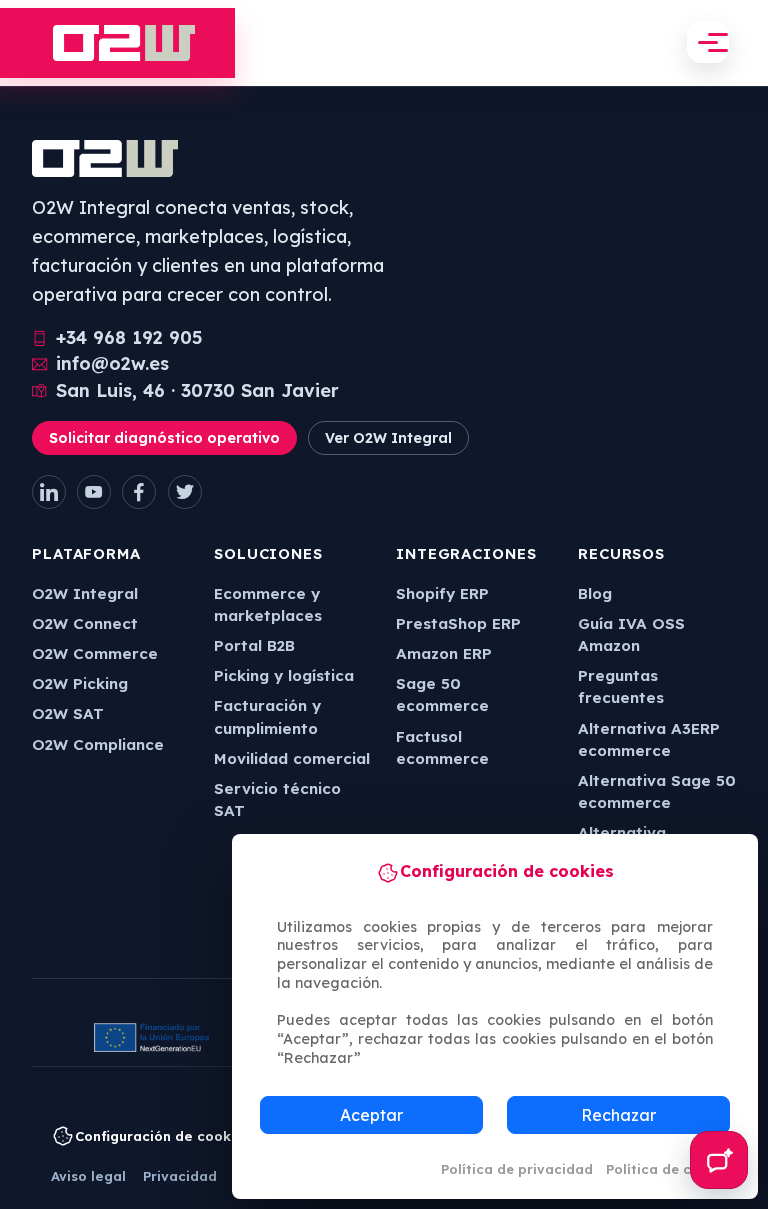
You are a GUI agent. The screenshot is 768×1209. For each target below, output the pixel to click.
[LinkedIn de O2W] (49, 492)
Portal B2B (254, 645)
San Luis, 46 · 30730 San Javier (197, 391)
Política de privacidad (517, 1169)
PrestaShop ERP (458, 623)
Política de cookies (671, 1169)
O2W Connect (85, 623)
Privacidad (180, 1176)
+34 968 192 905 (129, 338)
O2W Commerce (95, 653)
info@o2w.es (112, 364)
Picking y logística (284, 675)
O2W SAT (68, 713)
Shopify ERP (442, 593)
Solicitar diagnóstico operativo (164, 438)
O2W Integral (85, 593)
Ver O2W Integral (388, 438)
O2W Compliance (98, 744)
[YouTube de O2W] (94, 492)
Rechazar (618, 1115)
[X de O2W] (185, 492)
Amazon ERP (444, 653)
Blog (595, 593)
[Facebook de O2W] (139, 492)
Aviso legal (88, 1176)
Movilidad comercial (292, 758)
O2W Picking (80, 683)
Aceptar (371, 1115)
